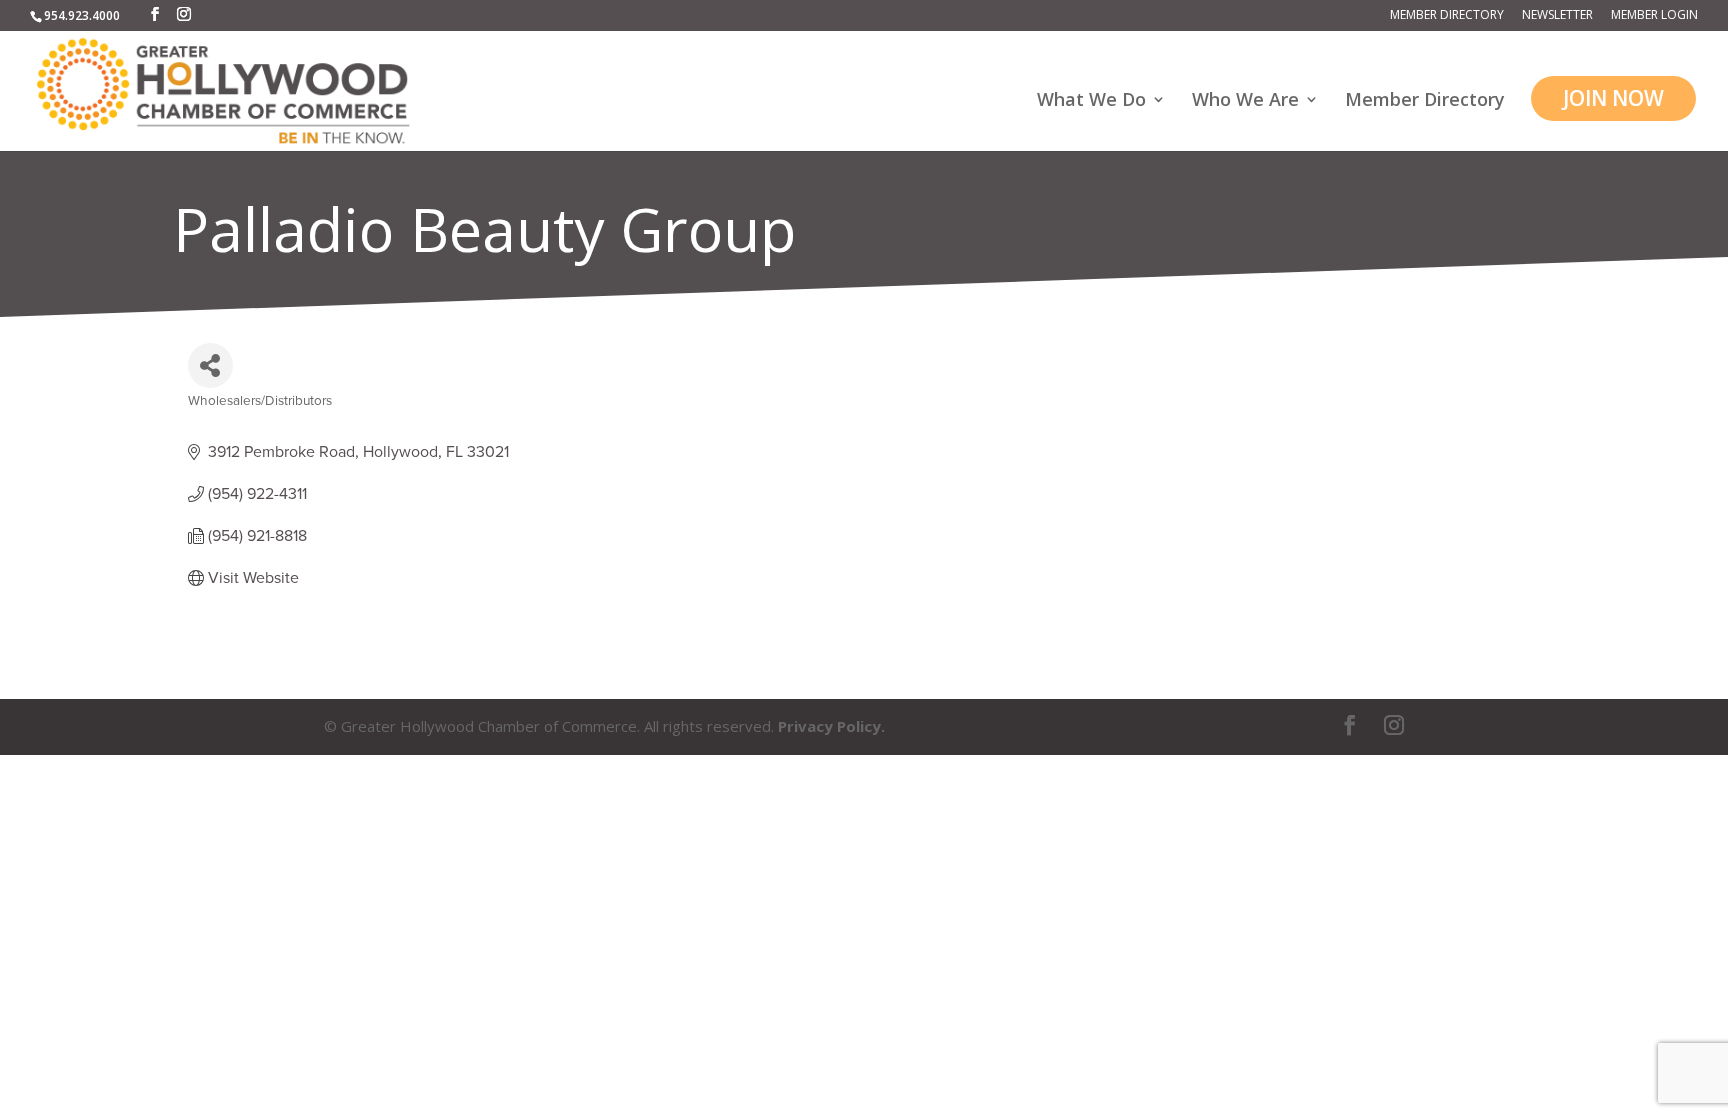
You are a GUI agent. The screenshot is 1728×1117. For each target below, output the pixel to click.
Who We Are (1245, 101)
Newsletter (1557, 16)
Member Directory (1447, 16)
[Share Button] (210, 365)
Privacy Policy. (831, 726)
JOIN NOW (1613, 98)
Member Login (1654, 16)
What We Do (1091, 101)
